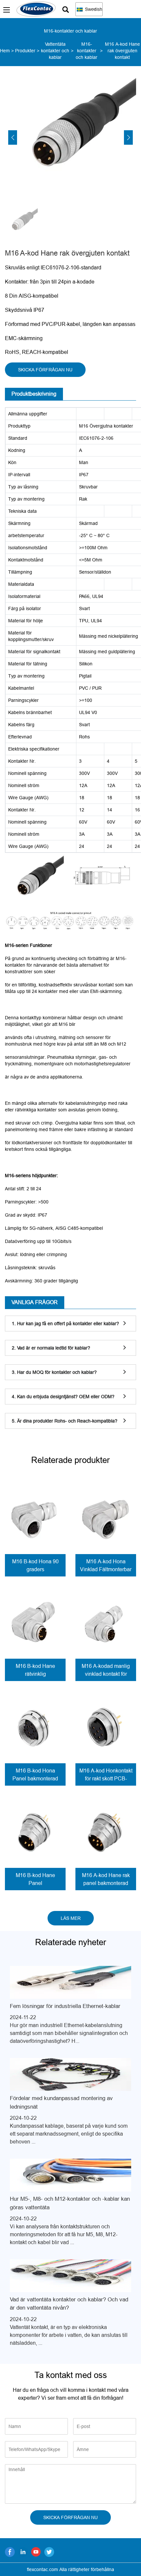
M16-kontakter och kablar (87, 51)
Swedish (93, 9)
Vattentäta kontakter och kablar (55, 51)
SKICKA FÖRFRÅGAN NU (45, 370)
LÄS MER (71, 1918)
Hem (5, 51)
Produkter (25, 51)
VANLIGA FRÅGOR (35, 1302)
